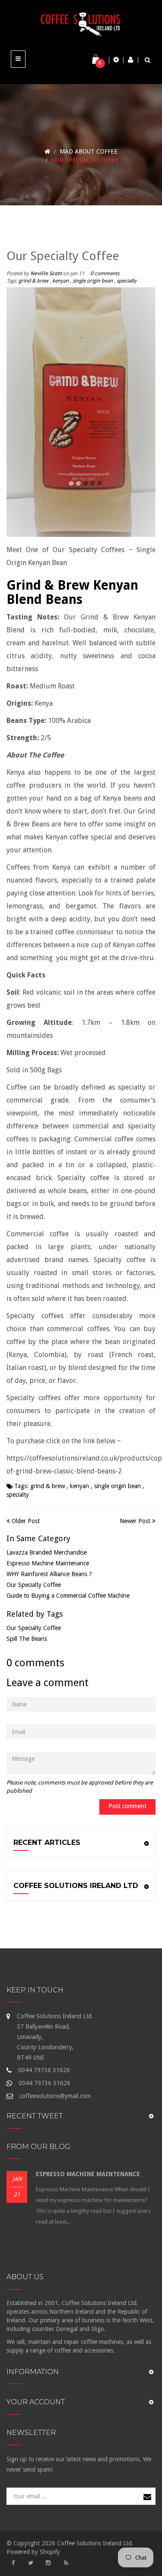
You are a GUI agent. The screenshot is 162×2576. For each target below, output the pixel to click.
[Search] (148, 60)
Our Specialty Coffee (34, 1585)
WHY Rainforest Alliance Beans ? (49, 1574)
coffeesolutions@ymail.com (55, 2096)
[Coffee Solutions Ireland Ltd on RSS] (66, 2563)
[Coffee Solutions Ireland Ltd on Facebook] (13, 2563)
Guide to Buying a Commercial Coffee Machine (68, 1596)
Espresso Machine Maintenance (48, 1563)
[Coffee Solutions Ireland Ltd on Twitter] (31, 2563)
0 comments (105, 273)
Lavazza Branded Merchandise (47, 1552)
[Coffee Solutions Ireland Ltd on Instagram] (48, 2563)
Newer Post (135, 1521)
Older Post (26, 1521)
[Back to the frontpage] (47, 151)
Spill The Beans (27, 1639)
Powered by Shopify (33, 2552)
